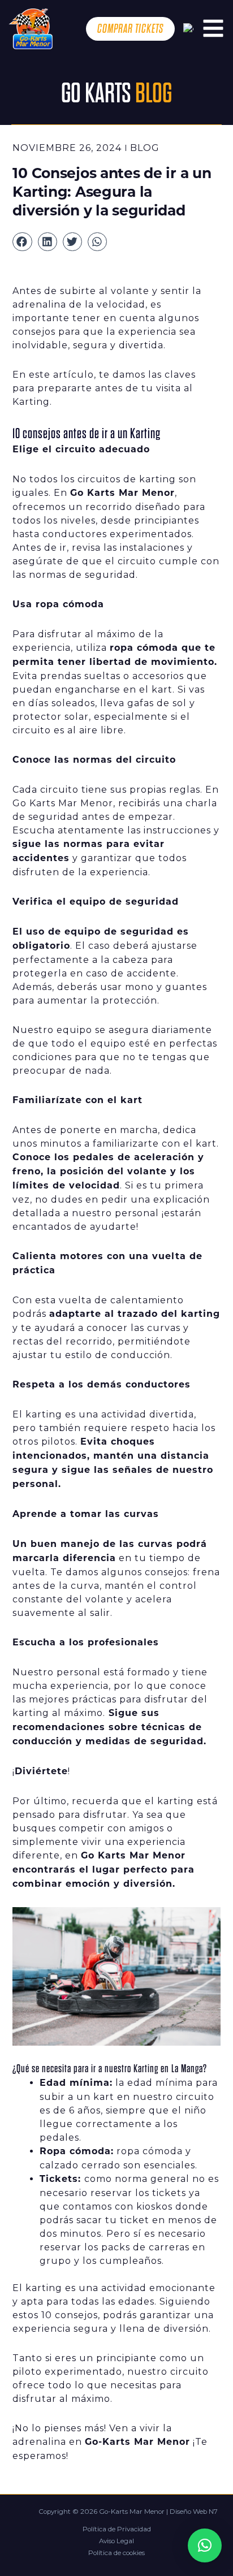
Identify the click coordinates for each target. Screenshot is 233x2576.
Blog (145, 148)
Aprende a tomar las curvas (86, 1515)
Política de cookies (116, 2553)
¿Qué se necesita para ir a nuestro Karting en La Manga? (110, 2069)
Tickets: (60, 2180)
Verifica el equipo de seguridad (96, 902)
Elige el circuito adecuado (81, 450)
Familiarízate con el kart (77, 1101)
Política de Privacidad (117, 2529)
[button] (22, 242)
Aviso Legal (116, 2541)
